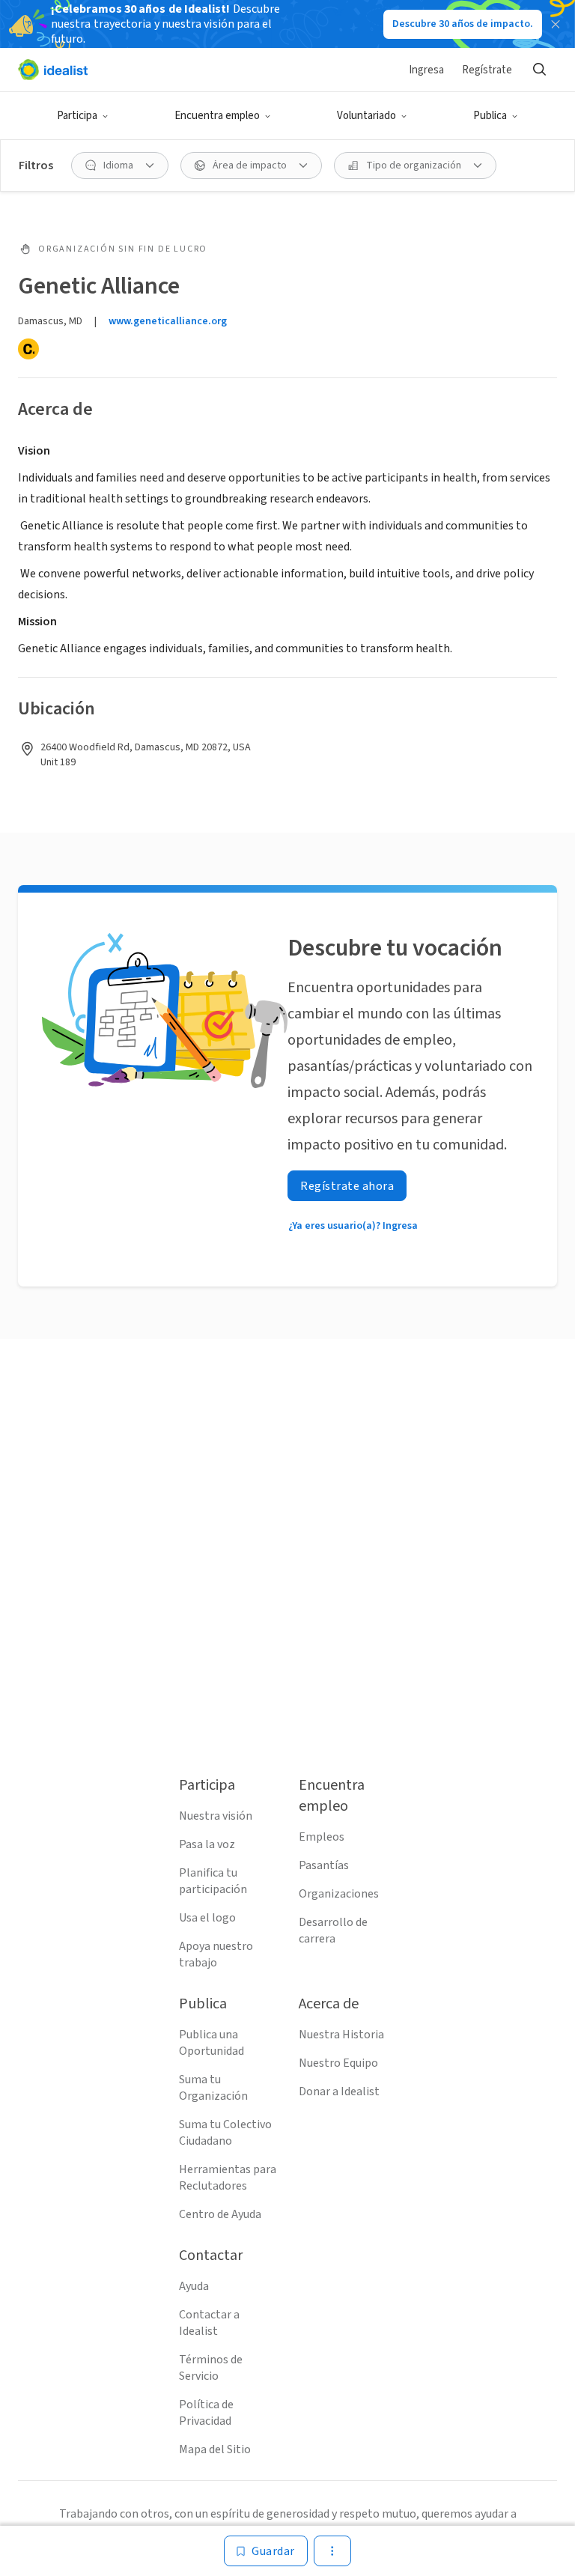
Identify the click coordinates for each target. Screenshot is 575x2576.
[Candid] (28, 349)
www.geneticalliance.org (168, 321)
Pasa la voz (207, 1844)
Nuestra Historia (341, 2035)
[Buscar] (539, 70)
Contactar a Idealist (209, 2323)
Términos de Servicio (211, 2368)
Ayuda (194, 2286)
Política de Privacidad (206, 2413)
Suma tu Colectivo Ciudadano (225, 2133)
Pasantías (324, 1865)
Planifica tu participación (213, 1881)
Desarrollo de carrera (333, 1931)
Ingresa (426, 70)
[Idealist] (53, 70)
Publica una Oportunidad (212, 2043)
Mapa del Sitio (215, 2449)
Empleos (322, 1837)
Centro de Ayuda (220, 2214)
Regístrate (487, 70)
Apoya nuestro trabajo (216, 1954)
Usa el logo (207, 1918)
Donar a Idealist (339, 2092)
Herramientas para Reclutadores (228, 2178)
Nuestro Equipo (338, 2063)
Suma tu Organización (213, 2088)
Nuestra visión (216, 1816)
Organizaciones (339, 1894)
